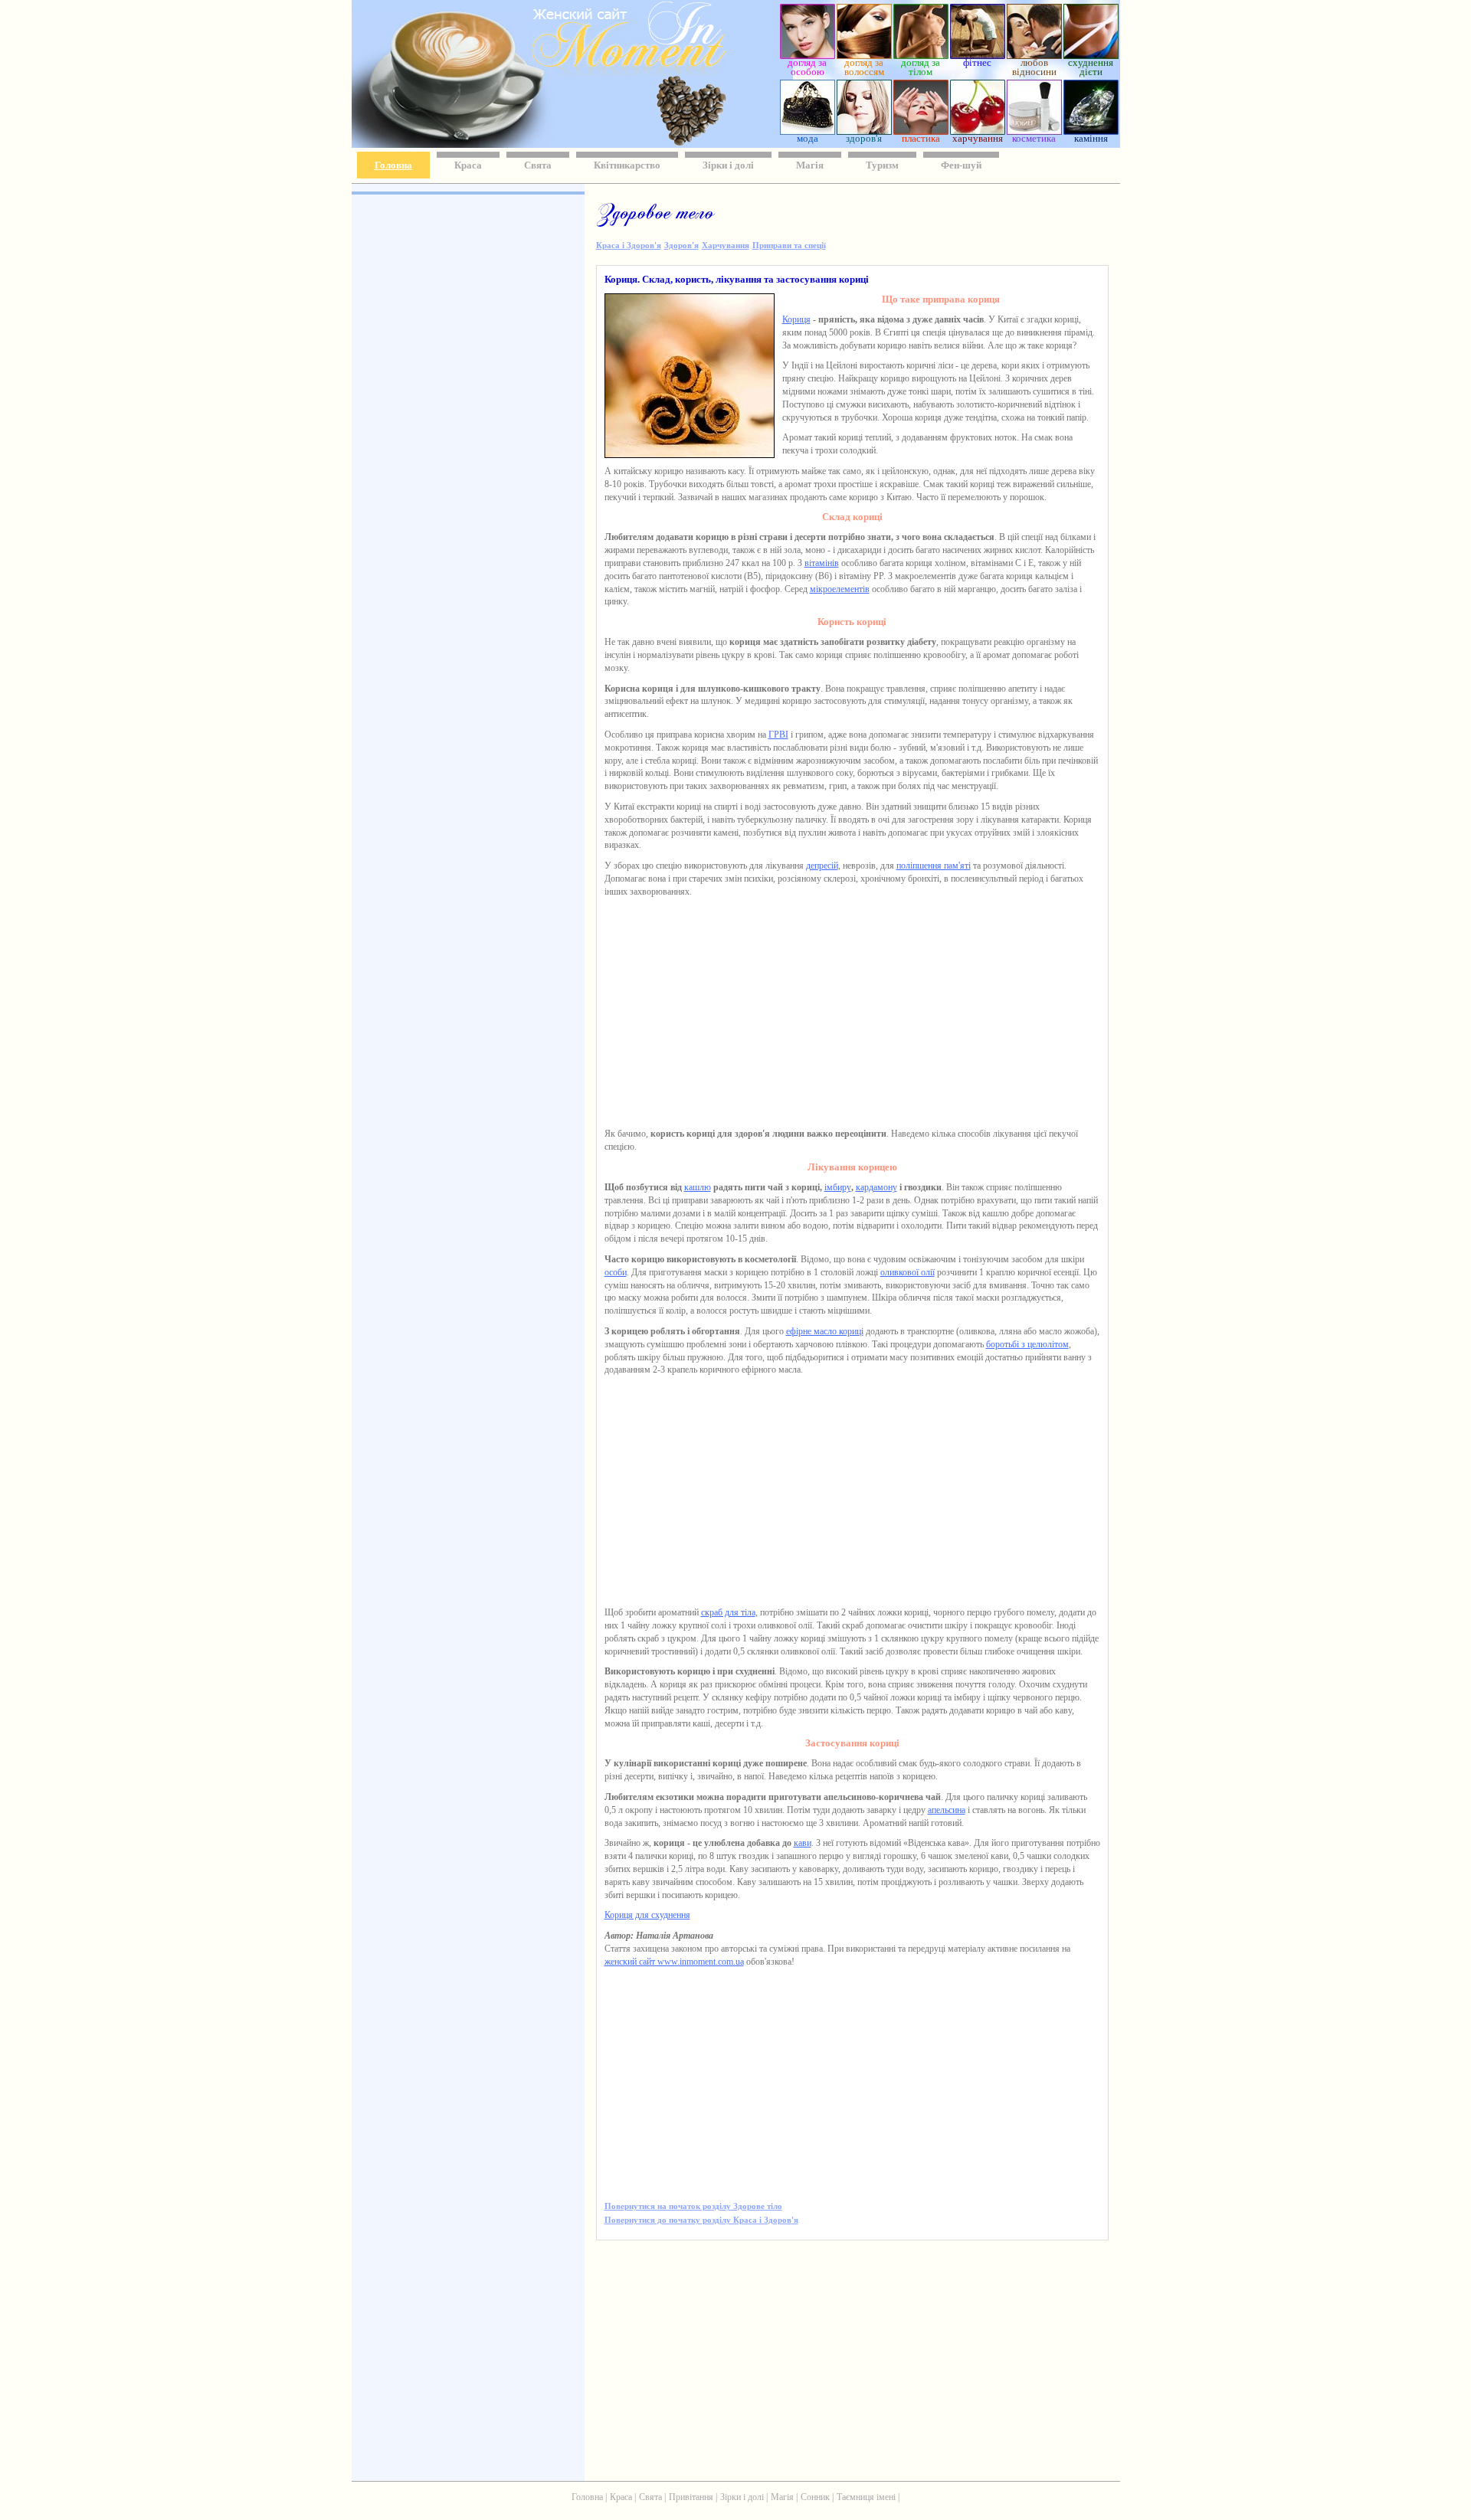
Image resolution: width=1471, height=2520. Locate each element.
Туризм (882, 165)
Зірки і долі (728, 165)
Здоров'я (681, 245)
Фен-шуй (961, 165)
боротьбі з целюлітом (1027, 1344)
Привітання (691, 2497)
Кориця (796, 319)
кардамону (876, 1187)
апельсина (947, 1810)
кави (803, 1843)
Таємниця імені (866, 2497)
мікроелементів (840, 589)
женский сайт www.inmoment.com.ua (674, 1962)
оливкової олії (907, 1272)
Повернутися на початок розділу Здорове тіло (693, 2206)
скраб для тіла (728, 1612)
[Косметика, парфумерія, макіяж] (1034, 131)
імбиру (838, 1187)
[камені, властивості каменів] (1091, 131)
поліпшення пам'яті (934, 866)
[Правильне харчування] (978, 131)
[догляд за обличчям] (808, 55)
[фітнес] (978, 55)
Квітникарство (627, 165)
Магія (810, 165)
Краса (468, 165)
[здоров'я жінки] (864, 131)
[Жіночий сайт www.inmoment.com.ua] (585, 72)
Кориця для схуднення (647, 1915)
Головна (393, 165)
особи (616, 1272)
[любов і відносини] (1034, 55)
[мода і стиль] (808, 131)
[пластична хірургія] (921, 131)
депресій (822, 866)
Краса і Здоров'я (629, 245)
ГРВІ (778, 735)
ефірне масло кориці (825, 1331)
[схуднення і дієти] (1091, 55)
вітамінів (822, 563)
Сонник (815, 2497)
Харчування (726, 245)
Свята (538, 165)
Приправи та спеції (789, 245)
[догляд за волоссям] (864, 55)
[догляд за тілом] (921, 55)
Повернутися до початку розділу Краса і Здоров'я (701, 2220)
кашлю (698, 1187)
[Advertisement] (467, 421)
